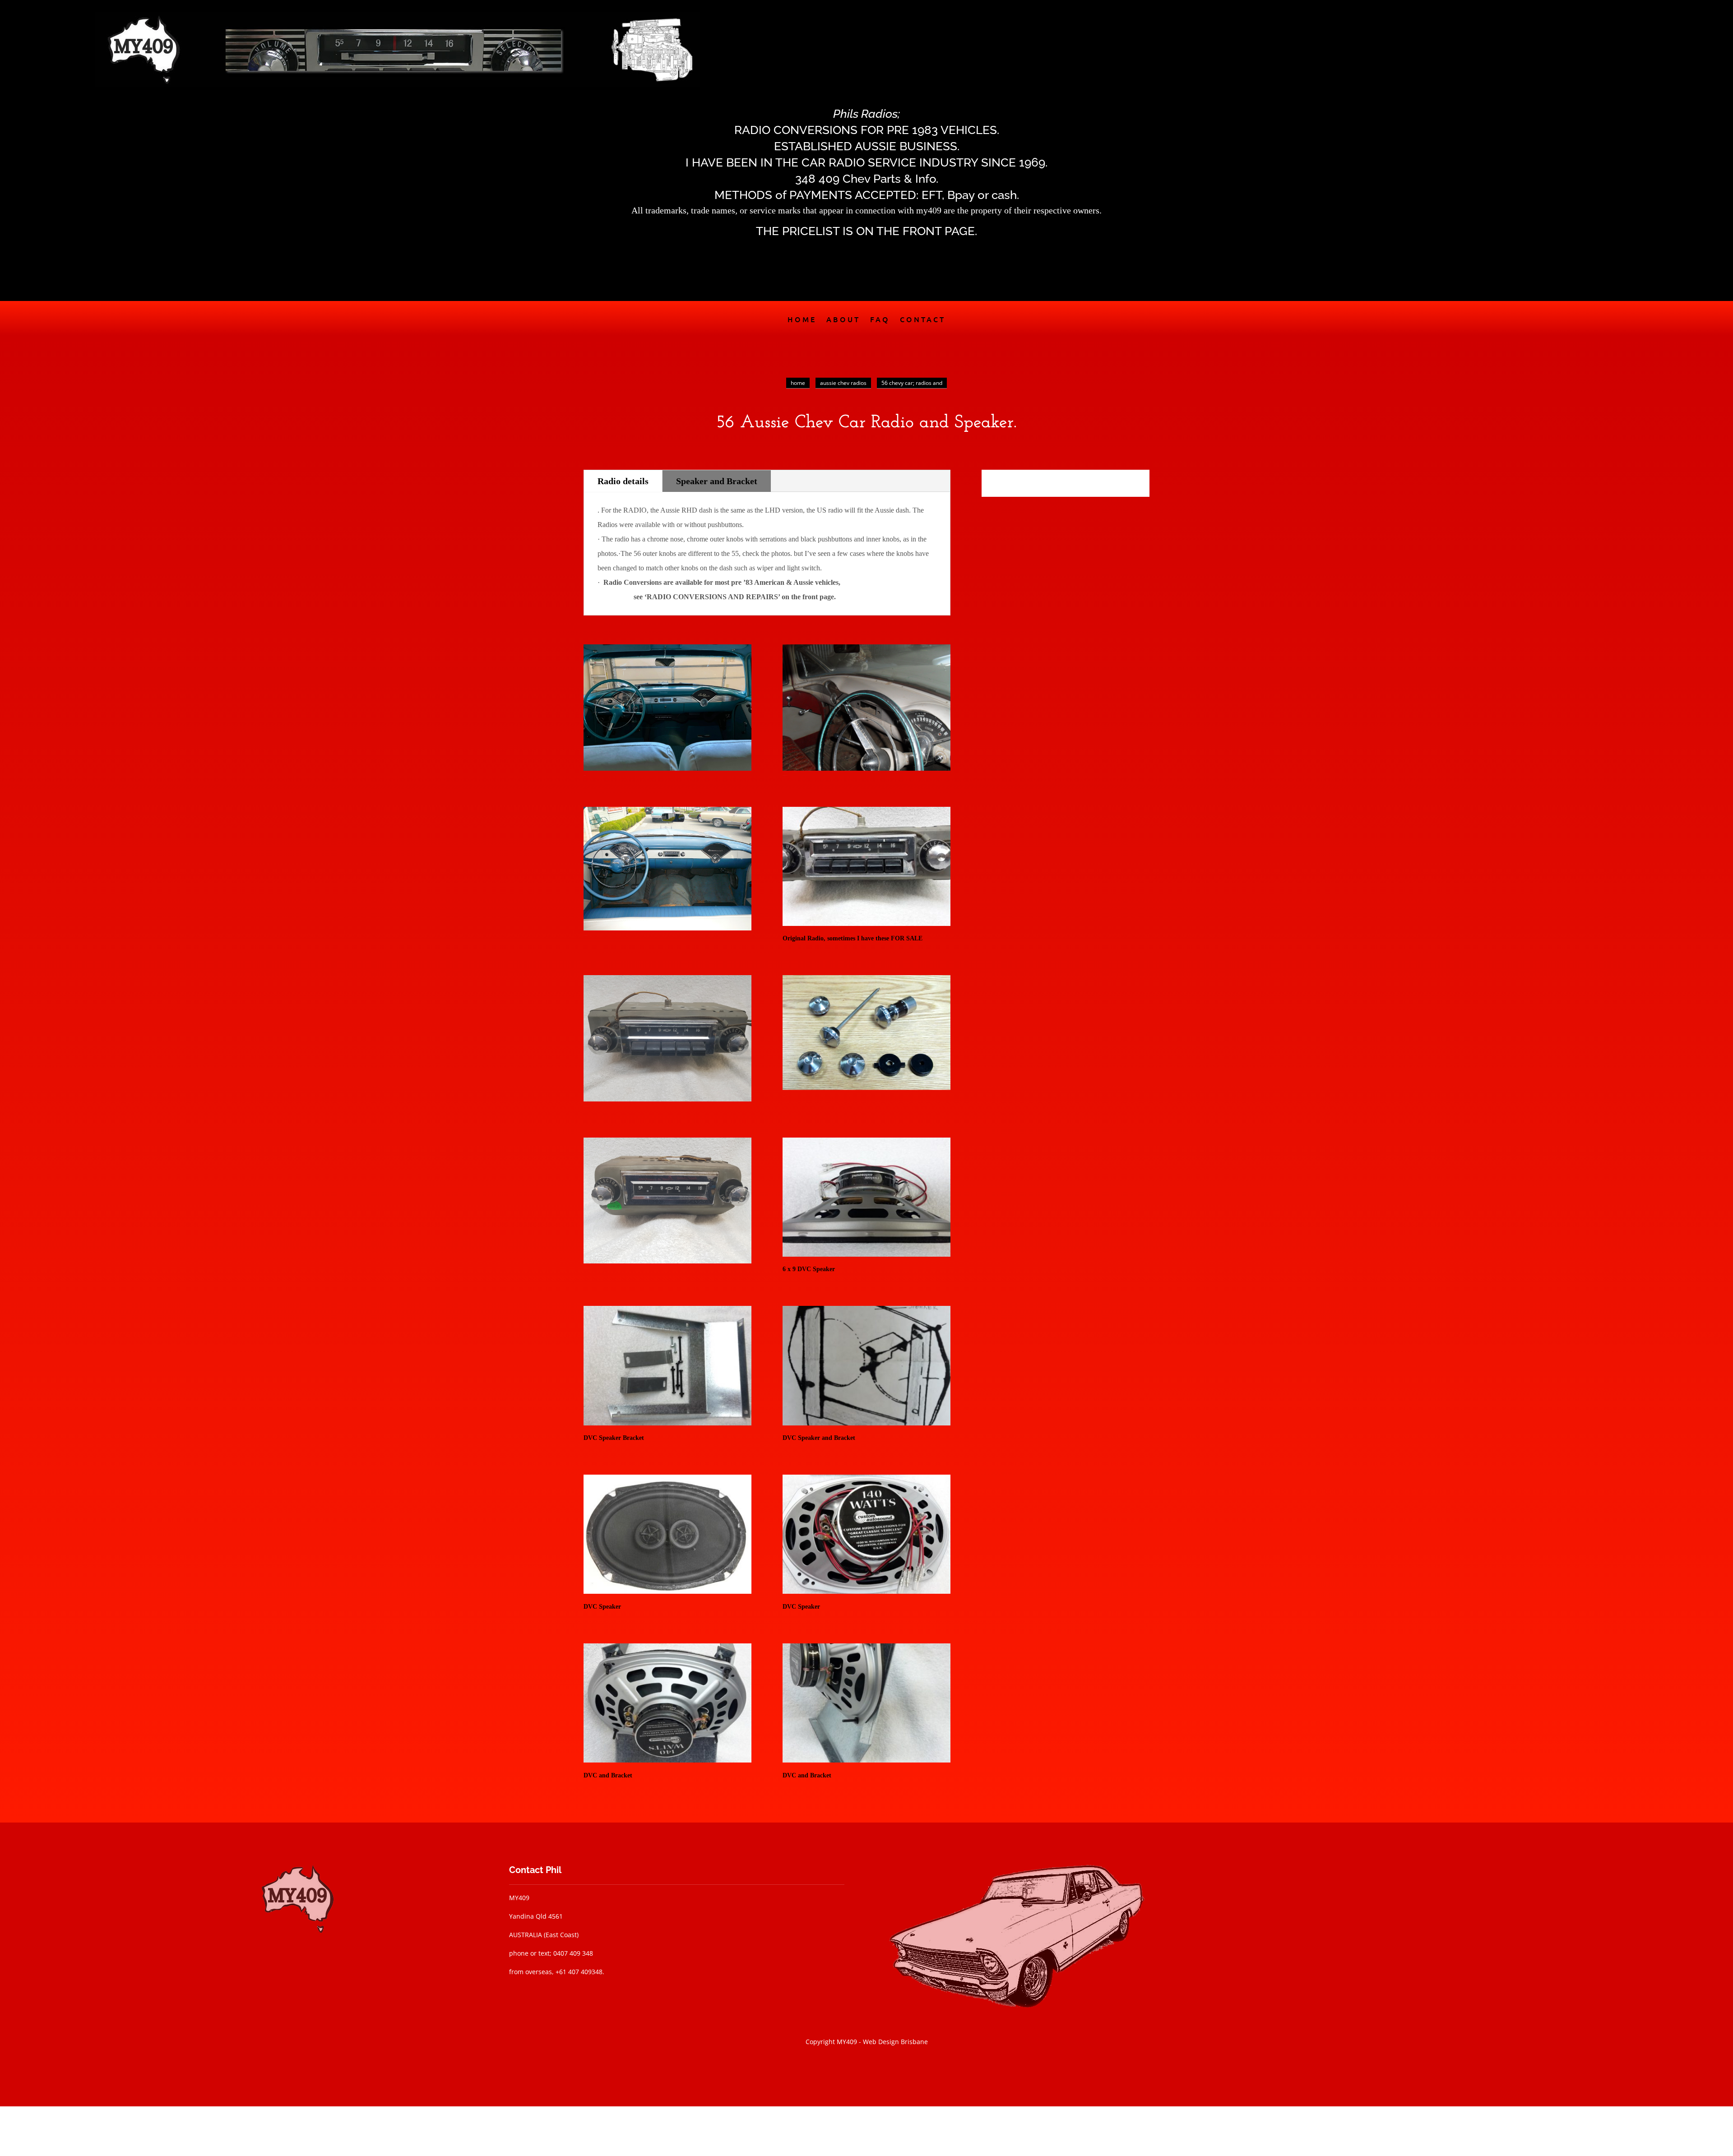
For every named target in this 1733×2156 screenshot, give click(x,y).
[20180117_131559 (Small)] (667, 1760)
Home (802, 320)
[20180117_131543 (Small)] (866, 1760)
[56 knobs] (866, 1089)
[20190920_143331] (667, 1261)
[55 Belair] (667, 768)
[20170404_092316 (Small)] (866, 1254)
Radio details (623, 481)
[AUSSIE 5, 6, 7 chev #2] (866, 768)
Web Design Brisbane (895, 2042)
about (843, 320)
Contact (923, 320)
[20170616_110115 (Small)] (866, 923)
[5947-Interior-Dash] (667, 928)
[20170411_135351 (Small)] (866, 1591)
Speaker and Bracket (717, 481)
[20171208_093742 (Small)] (866, 1423)
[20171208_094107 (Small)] (667, 1423)
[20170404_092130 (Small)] (667, 1591)
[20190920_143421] (667, 1099)
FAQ (880, 320)
